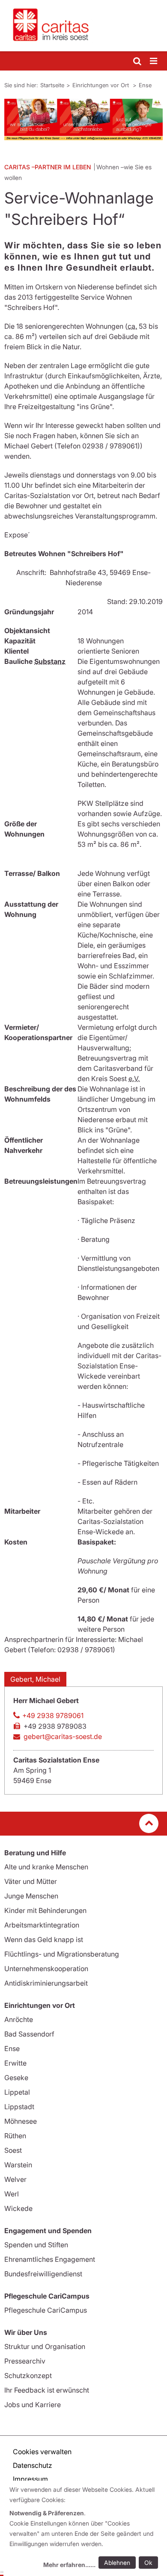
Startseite (52, 85)
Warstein (18, 2165)
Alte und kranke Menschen (46, 1867)
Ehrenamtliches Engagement (50, 2259)
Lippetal (17, 2092)
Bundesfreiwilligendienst (43, 2274)
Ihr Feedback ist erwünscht (47, 2390)
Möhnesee (21, 2121)
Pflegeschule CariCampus (46, 2310)
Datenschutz (33, 2465)
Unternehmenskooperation (46, 1969)
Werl (12, 2194)
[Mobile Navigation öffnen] (154, 61)
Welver (15, 2179)
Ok (148, 2563)
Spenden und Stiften (36, 2245)
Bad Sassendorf (29, 2034)
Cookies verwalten (42, 2452)
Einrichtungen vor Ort (101, 85)
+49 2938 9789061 (53, 1715)
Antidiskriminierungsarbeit (46, 1983)
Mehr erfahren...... (69, 2565)
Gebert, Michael (35, 1679)
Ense (145, 85)
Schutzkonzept (28, 2376)
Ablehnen (117, 2563)
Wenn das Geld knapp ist (44, 1939)
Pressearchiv (25, 2361)
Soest (13, 2150)
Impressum (30, 2479)
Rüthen (15, 2136)
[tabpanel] (83, 119)
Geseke (16, 2078)
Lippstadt (19, 2107)
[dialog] (85, 2528)
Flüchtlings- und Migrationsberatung (62, 1954)
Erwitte (15, 2063)
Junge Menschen (31, 1896)
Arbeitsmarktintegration (42, 1925)
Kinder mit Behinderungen (45, 1910)
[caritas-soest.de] (83, 26)
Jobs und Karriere (33, 2405)
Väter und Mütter (31, 1881)
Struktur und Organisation (45, 2346)
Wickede (18, 2208)
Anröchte (19, 2019)
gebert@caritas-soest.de (63, 1736)
